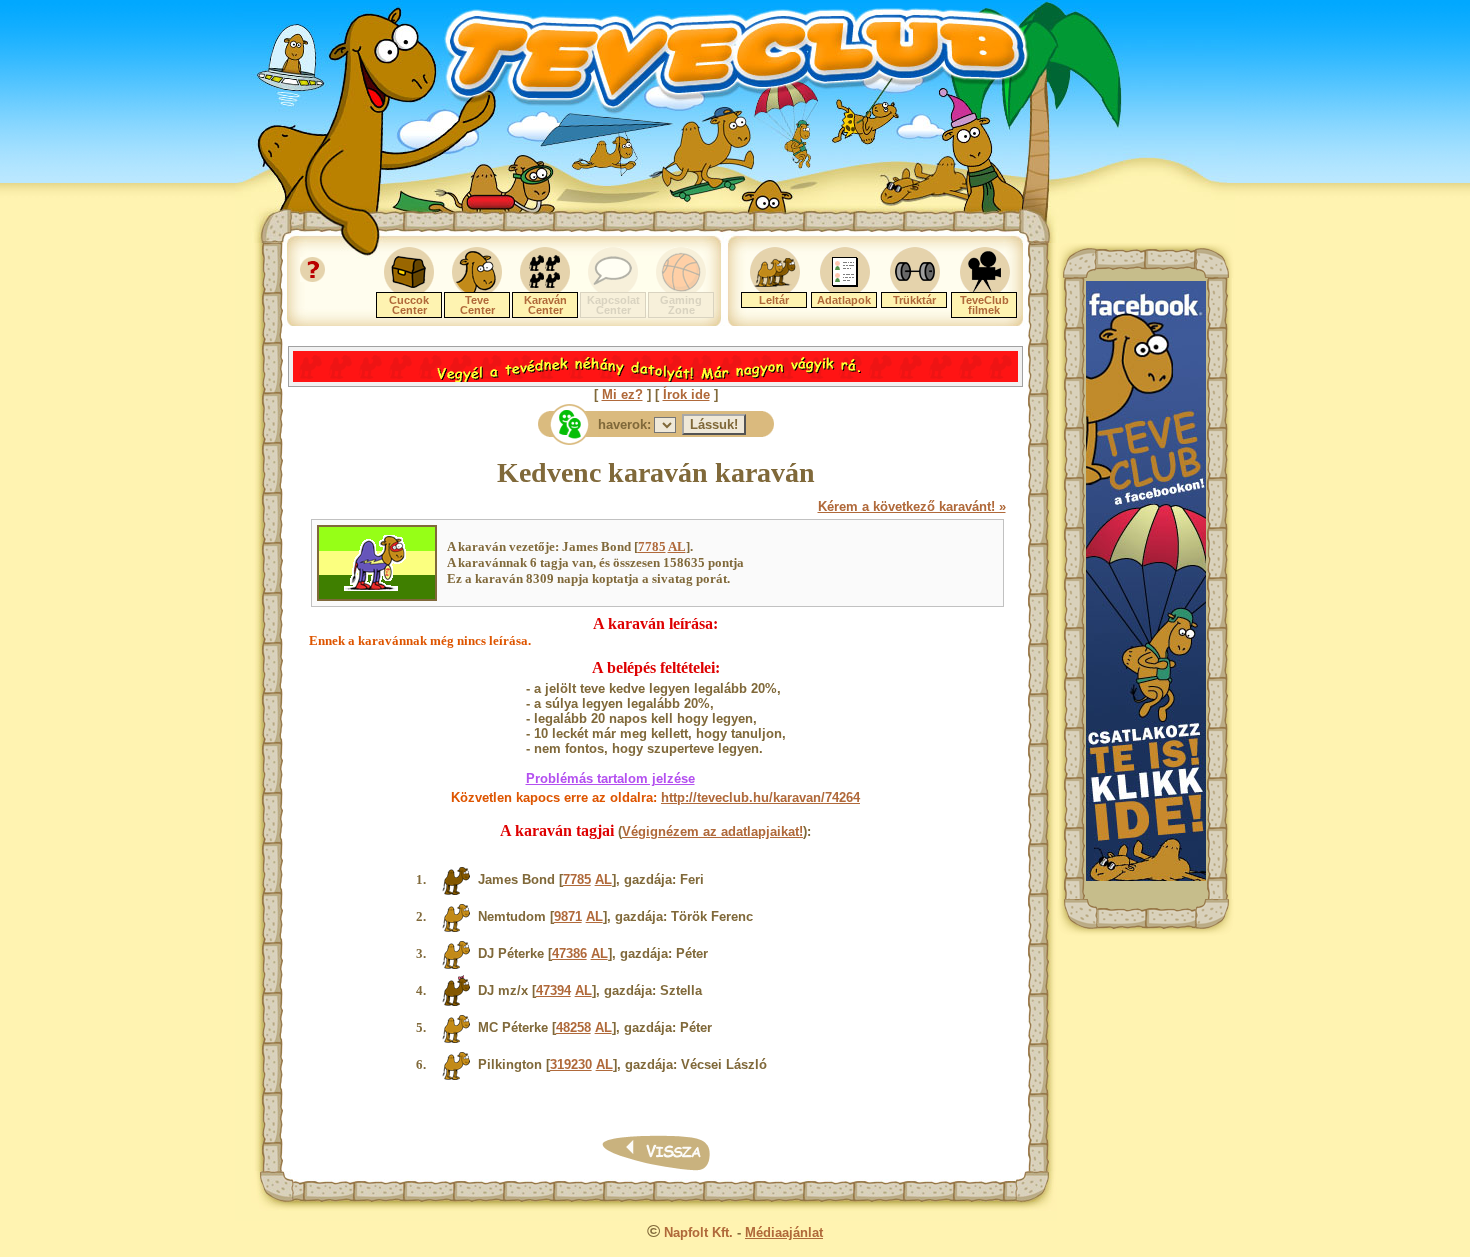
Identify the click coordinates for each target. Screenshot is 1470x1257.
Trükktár (914, 300)
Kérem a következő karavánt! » (912, 506)
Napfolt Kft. (698, 1232)
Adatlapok (844, 300)
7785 (652, 546)
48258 (573, 1027)
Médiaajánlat (784, 1232)
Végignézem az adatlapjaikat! (712, 831)
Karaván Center (545, 305)
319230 (571, 1064)
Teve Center (477, 305)
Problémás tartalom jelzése (610, 778)
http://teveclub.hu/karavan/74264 (760, 797)
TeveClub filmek (984, 305)
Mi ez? (622, 394)
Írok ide (686, 394)
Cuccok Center (409, 305)
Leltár (774, 300)
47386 (569, 953)
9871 (568, 916)
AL (677, 546)
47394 (553, 990)
